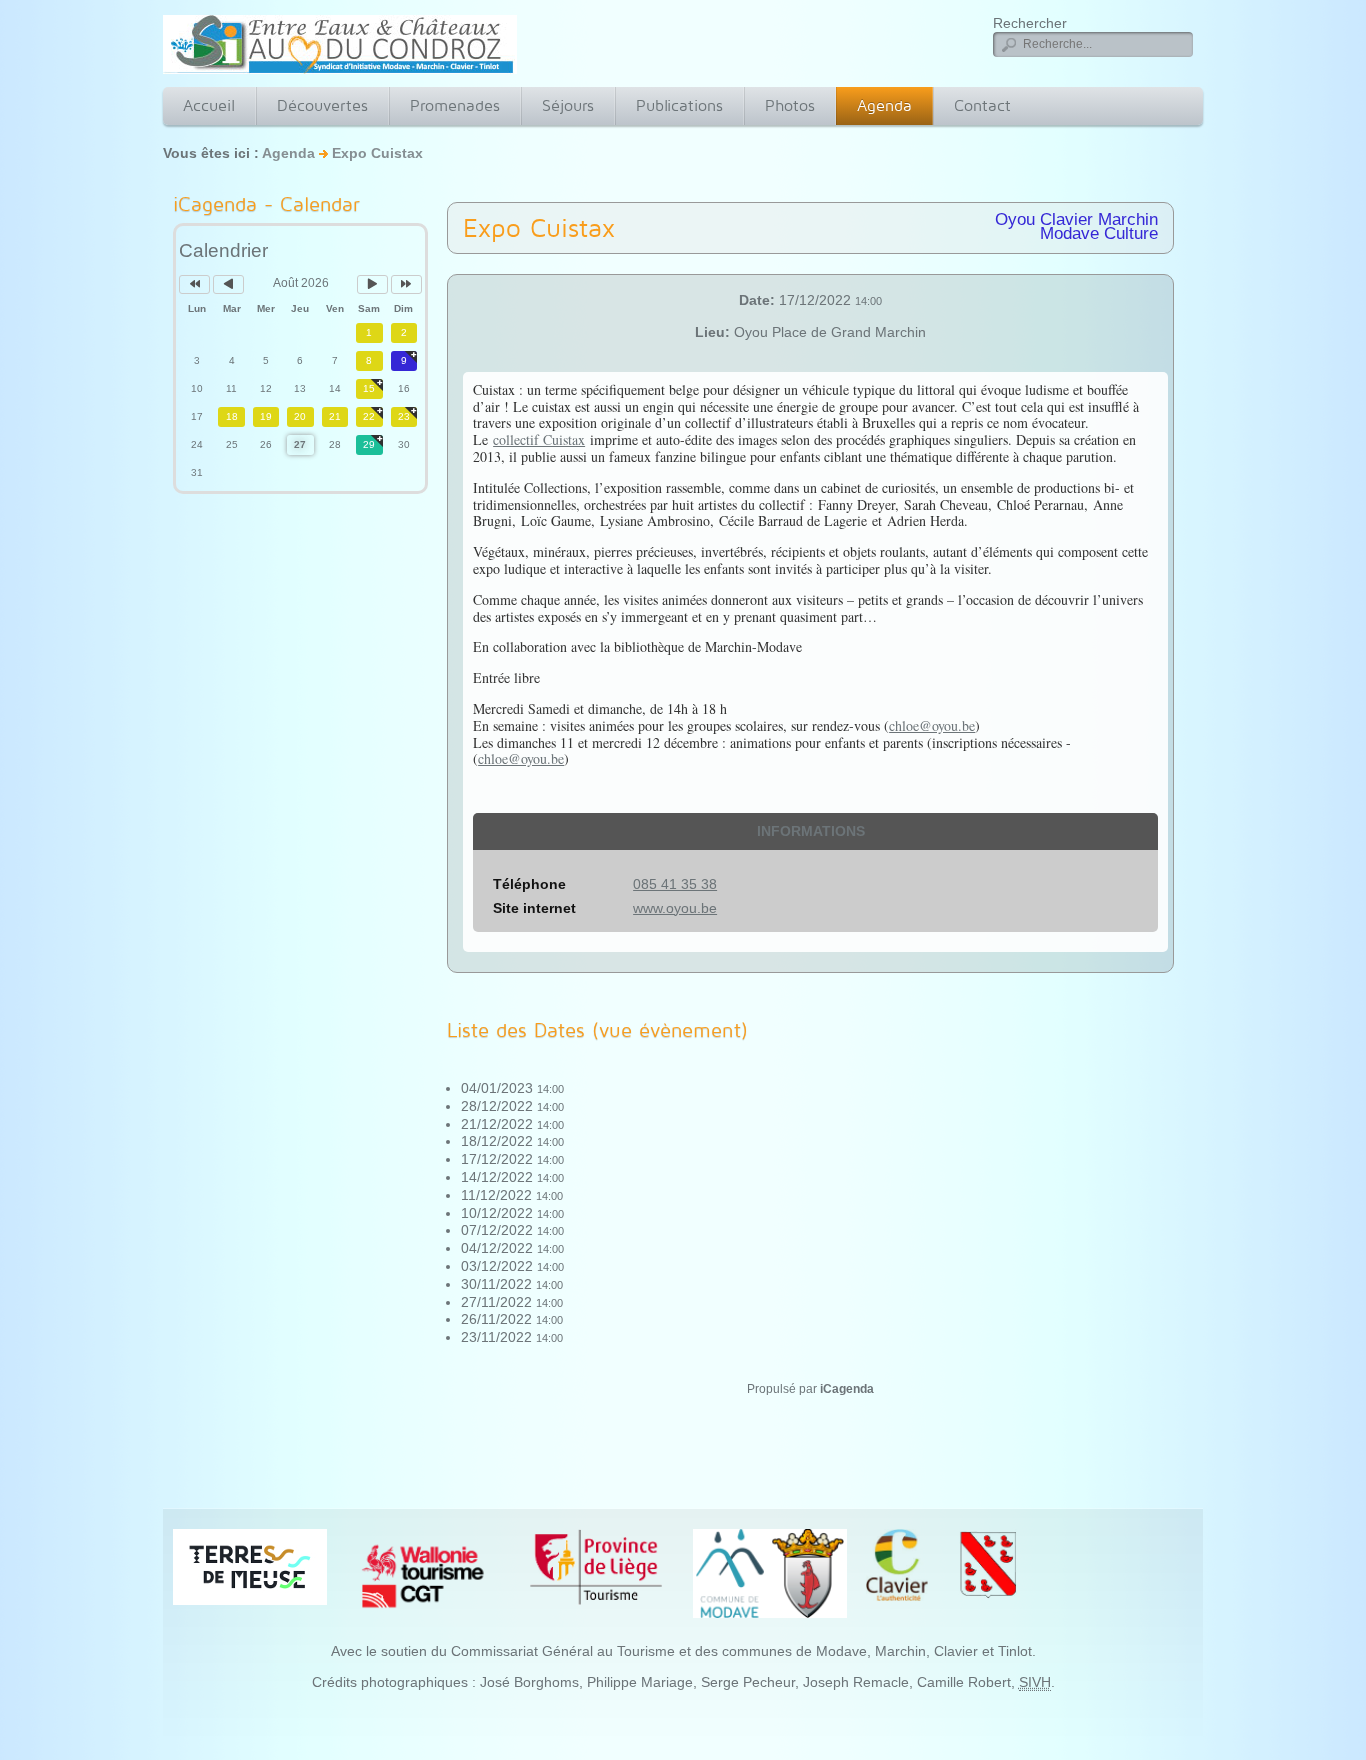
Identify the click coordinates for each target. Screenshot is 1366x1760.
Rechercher (1030, 23)
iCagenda (847, 1389)
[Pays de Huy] (250, 1566)
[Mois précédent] (228, 284)
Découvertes (322, 105)
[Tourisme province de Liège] (596, 1567)
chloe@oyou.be (932, 725)
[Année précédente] (194, 284)
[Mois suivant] (372, 284)
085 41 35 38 (675, 884)
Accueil (209, 105)
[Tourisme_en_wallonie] (423, 1575)
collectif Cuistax (539, 439)
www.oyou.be (675, 908)
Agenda (884, 105)
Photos (790, 105)
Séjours (568, 105)
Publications (679, 105)
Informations (811, 831)
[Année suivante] (406, 284)
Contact (982, 105)
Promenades (455, 105)
